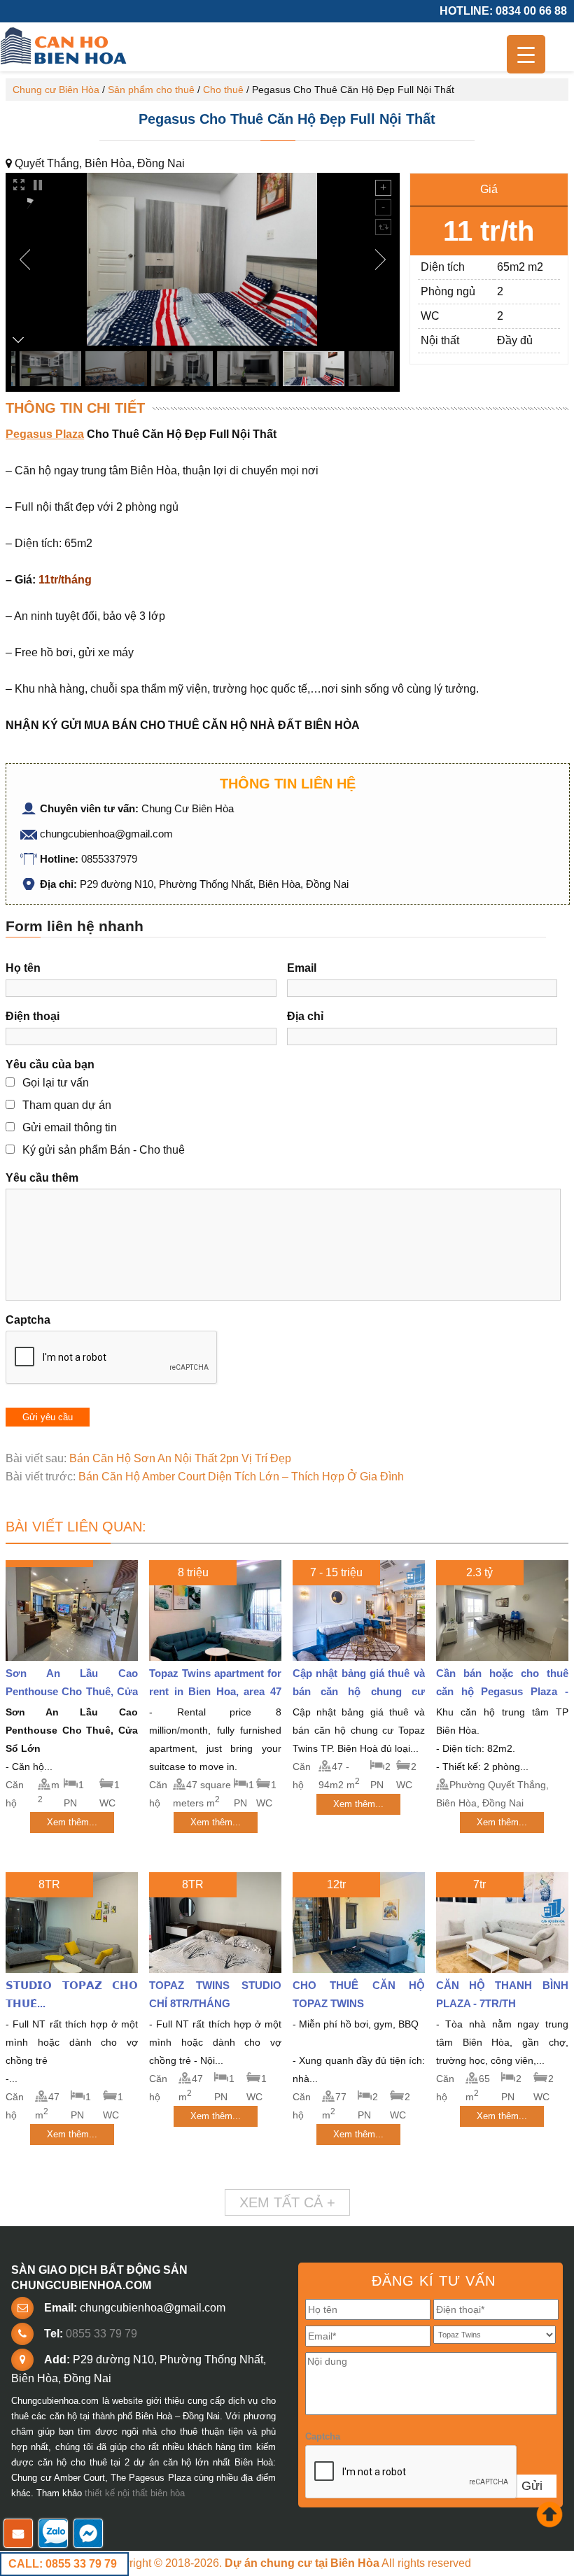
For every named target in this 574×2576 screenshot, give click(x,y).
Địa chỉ (305, 1016)
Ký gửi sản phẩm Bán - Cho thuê (104, 1150)
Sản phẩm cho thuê (151, 90)
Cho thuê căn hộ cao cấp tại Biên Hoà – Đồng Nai (65, 47)
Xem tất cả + (287, 2202)
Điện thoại (33, 1016)
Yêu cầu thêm (42, 1178)
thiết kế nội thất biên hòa (135, 2493)
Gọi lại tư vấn (56, 1083)
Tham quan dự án (67, 1105)
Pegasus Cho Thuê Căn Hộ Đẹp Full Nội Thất (287, 119)
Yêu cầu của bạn (50, 1064)
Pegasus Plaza (45, 434)
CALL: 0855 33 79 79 (63, 2564)
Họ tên (23, 968)
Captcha (28, 1320)
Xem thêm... (72, 1822)
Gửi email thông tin (70, 1127)
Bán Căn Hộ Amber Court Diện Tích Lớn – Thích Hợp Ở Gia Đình (241, 1477)
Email (302, 968)
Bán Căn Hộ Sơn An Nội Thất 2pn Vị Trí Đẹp (180, 1458)
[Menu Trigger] (526, 54)
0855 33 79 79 (101, 2334)
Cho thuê (223, 90)
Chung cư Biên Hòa (56, 90)
